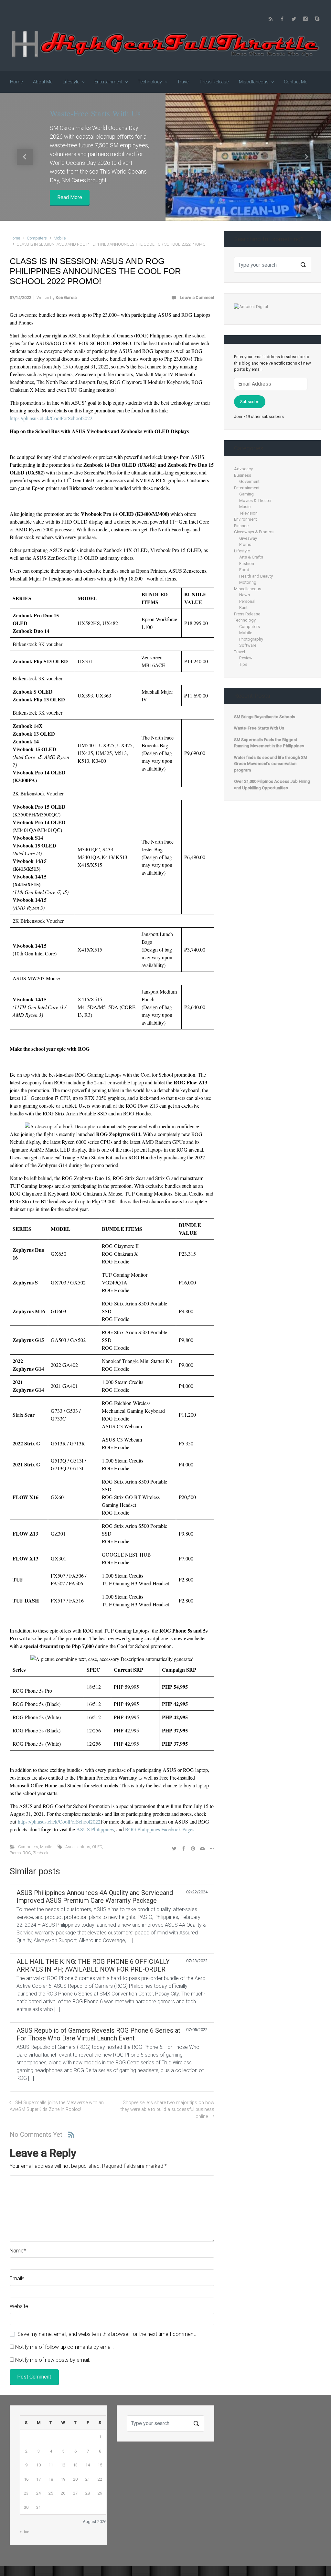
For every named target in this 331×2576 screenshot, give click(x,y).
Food (244, 570)
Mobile (60, 238)
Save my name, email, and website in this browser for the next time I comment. (107, 2334)
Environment (246, 519)
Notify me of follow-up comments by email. (64, 2347)
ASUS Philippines (95, 1829)
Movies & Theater (255, 500)
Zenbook (41, 1853)
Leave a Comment (197, 298)
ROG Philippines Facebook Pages (160, 1829)
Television (248, 513)
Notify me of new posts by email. (53, 2360)
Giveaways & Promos (254, 532)
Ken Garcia (66, 298)
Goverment (249, 481)
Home (15, 238)
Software (248, 645)
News (245, 595)
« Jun (25, 2532)
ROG (27, 1853)
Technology (245, 620)
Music (245, 507)
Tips (243, 664)
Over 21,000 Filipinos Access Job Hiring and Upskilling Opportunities (272, 785)
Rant (243, 607)
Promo (15, 1853)
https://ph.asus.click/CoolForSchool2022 (51, 418)
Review (246, 658)
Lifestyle (242, 551)
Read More (70, 197)
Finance (241, 526)
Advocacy (243, 469)
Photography (251, 639)
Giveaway (248, 538)
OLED (97, 1847)
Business (243, 475)
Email (17, 2278)
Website (19, 2306)
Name (18, 2251)
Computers (37, 238)
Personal (247, 601)
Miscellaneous (248, 589)
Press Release (247, 614)
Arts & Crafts (251, 557)
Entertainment (247, 488)
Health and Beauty (256, 576)
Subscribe (250, 402)
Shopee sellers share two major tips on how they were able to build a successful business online (167, 2110)
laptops (83, 1847)
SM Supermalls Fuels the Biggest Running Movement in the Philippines (269, 743)
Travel (240, 652)
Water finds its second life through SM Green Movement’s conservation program (271, 764)
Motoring (248, 582)
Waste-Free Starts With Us (95, 113)
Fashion (247, 564)
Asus (70, 1847)
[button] (25, 157)
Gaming (246, 494)
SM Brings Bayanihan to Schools (265, 717)
